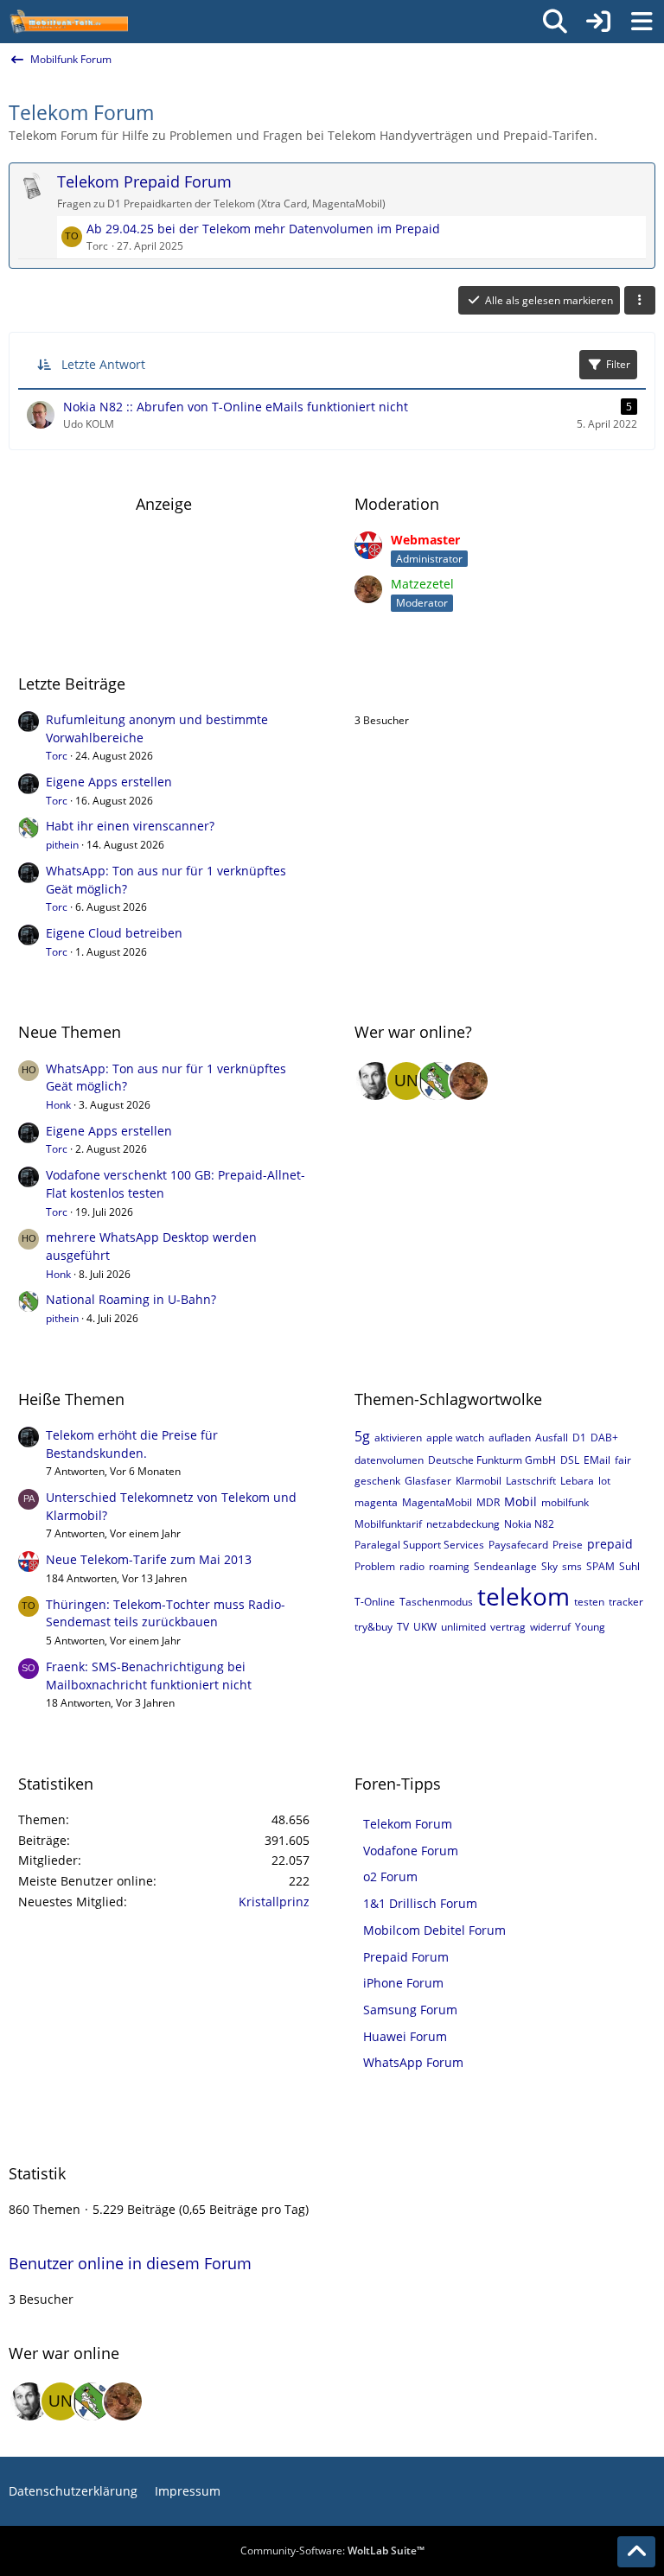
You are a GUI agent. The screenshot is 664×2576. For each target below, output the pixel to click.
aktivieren (398, 1437)
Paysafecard (518, 1545)
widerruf (550, 1627)
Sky (549, 1566)
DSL (570, 1460)
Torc (57, 756)
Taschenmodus (436, 1602)
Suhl (629, 1566)
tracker (626, 1602)
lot (604, 1481)
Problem (375, 1566)
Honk (58, 1105)
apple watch (455, 1437)
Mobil (520, 1501)
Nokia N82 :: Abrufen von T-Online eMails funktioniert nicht (236, 407)
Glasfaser (428, 1481)
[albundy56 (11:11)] (375, 1081)
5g (362, 1436)
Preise (568, 1545)
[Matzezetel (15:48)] (469, 1081)
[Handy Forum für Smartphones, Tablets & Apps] (68, 22)
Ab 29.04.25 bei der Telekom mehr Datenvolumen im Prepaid (263, 229)
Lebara (577, 1481)
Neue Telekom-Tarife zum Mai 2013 (149, 1559)
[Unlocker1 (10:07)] (406, 1081)
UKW (425, 1627)
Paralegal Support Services (419, 1545)
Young (590, 1627)
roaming (449, 1566)
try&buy (373, 1627)
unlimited (463, 1627)
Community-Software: (332, 2551)
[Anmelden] (598, 22)
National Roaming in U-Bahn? (131, 1299)
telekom (524, 1596)
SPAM (600, 1566)
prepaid (610, 1544)
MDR (488, 1502)
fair (623, 1460)
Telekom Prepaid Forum (144, 181)
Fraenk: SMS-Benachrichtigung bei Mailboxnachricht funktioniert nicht (149, 1676)
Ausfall (552, 1437)
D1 (579, 1437)
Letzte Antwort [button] (103, 364)
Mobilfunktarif (388, 1524)
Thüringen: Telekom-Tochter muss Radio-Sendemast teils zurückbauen (166, 1613)
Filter (618, 364)
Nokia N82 (529, 1524)
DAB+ (604, 1437)
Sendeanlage (505, 1566)
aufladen (510, 1437)
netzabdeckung (463, 1524)
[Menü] (642, 22)
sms (572, 1566)
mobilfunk (565, 1502)
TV (403, 1627)
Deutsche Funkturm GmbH (492, 1460)
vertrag (508, 1627)
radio (412, 1566)
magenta (376, 1502)
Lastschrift (531, 1481)
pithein (62, 845)
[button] (640, 301)
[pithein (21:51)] (437, 1081)
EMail (597, 1460)
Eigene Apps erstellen (109, 782)
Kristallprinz (274, 1902)
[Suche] (555, 22)
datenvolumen (389, 1460)
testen (589, 1602)
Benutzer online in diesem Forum (476, 684)
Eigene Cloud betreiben (114, 933)
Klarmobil (479, 1481)
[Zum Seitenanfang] (636, 2552)
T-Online (375, 1602)
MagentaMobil (437, 1502)
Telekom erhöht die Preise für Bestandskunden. (132, 1444)
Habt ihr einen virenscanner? (130, 826)
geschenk (377, 1481)
